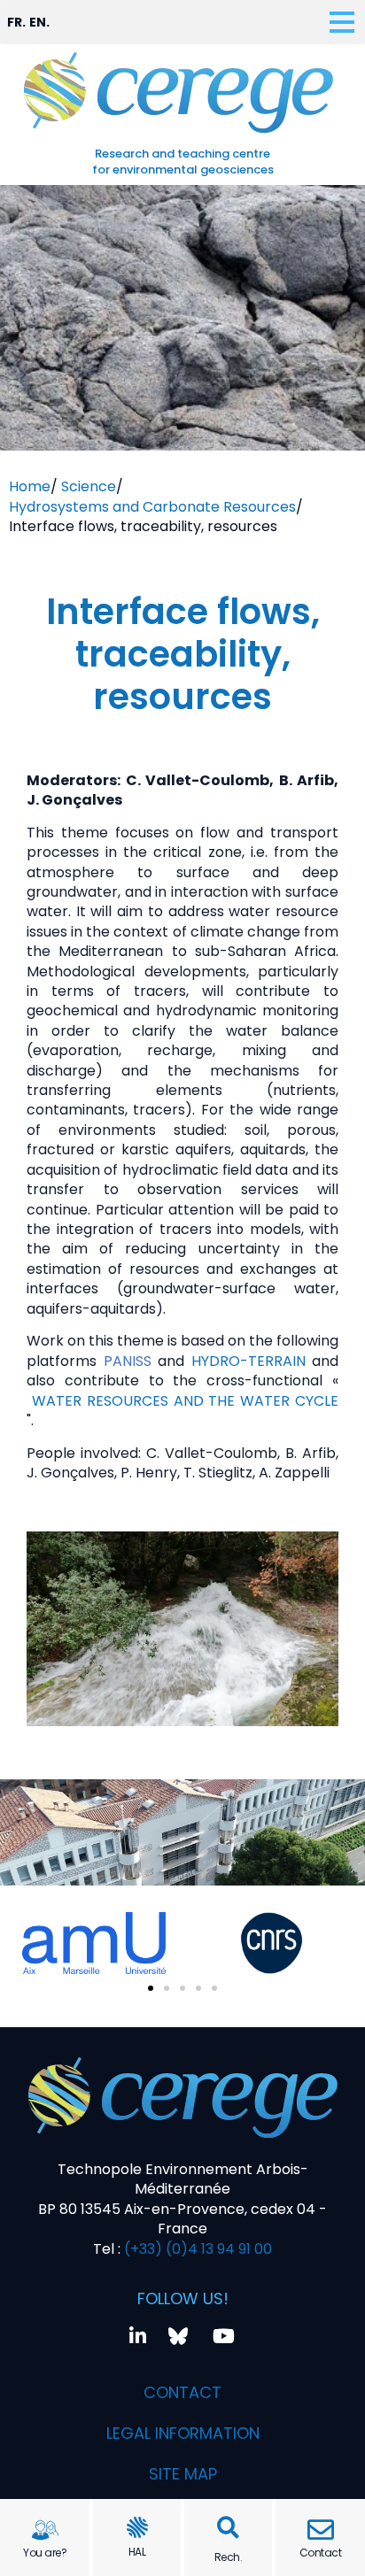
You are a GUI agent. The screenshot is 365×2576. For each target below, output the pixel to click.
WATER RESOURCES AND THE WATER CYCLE (185, 1401)
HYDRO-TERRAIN (252, 1361)
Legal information (183, 2433)
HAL (137, 2552)
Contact (321, 2553)
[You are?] (45, 2530)
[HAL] (137, 2527)
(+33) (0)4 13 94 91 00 (196, 2249)
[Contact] (321, 2530)
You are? (45, 2553)
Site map (183, 2474)
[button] (228, 2528)
